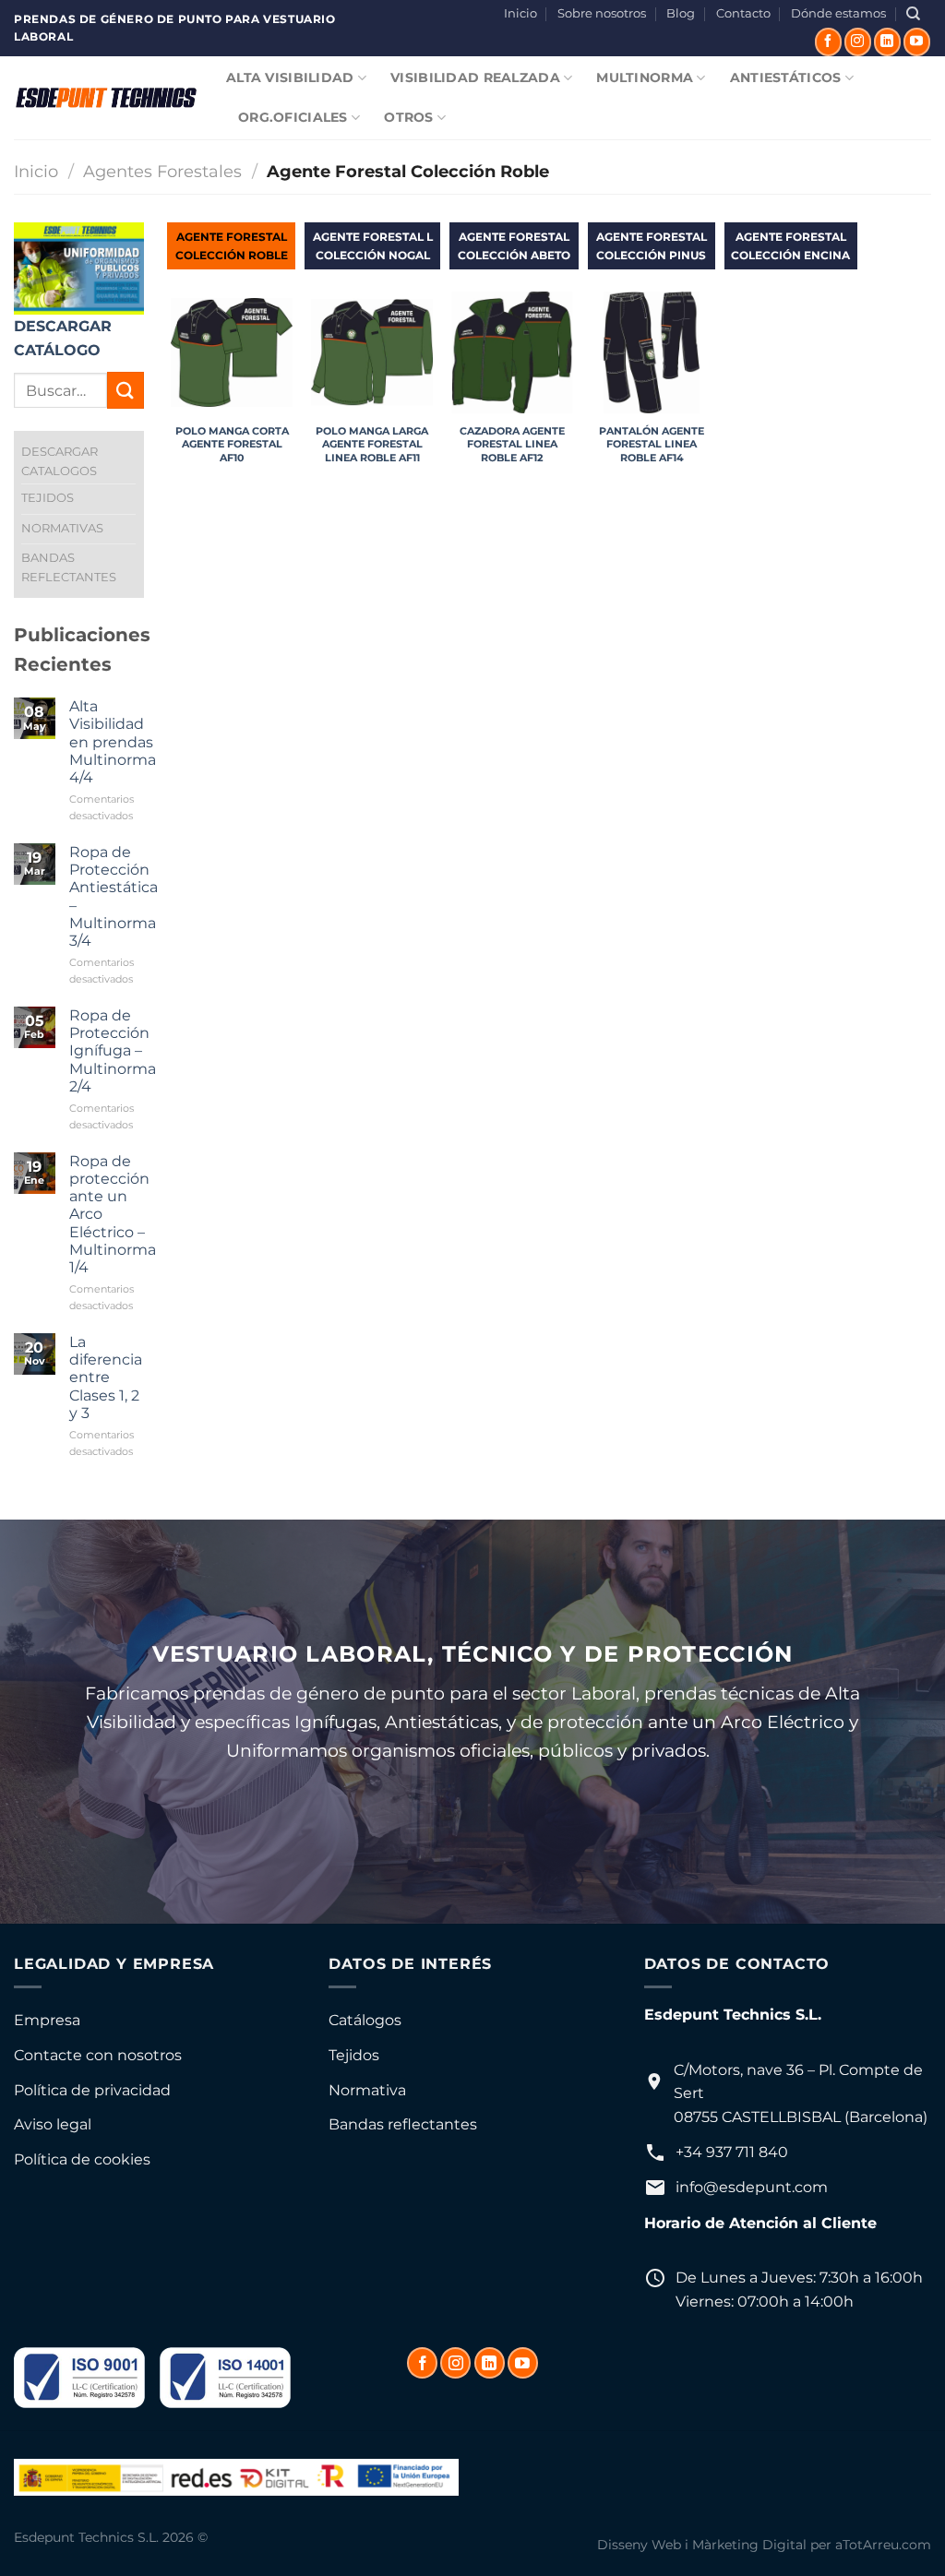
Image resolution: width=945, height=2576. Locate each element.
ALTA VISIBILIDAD (290, 78)
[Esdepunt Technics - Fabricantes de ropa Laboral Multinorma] (106, 98)
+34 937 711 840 (732, 2152)
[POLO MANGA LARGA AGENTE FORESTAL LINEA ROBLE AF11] (372, 352)
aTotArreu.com (883, 2545)
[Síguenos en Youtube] (917, 42)
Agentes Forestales (162, 171)
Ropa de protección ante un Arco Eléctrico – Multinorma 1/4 (113, 1214)
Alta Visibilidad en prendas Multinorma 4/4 (113, 742)
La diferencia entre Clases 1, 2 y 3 (106, 1377)
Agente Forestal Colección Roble (232, 245)
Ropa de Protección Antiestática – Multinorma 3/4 (114, 896)
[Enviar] (126, 390)
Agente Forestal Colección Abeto (514, 245)
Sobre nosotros (602, 13)
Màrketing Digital (749, 2545)
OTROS (408, 117)
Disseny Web (639, 2545)
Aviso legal (53, 2124)
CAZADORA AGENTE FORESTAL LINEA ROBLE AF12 (512, 444)
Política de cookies (82, 2159)
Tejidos (354, 2055)
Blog (681, 13)
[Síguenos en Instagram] (858, 42)
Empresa (47, 2020)
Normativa (367, 2090)
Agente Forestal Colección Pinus (652, 245)
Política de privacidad (92, 2090)
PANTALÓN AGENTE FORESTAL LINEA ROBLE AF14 (652, 444)
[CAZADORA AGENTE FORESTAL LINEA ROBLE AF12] (512, 352)
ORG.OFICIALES (293, 117)
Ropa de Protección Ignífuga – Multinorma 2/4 (113, 1051)
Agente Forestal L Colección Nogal (373, 245)
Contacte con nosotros (98, 2055)
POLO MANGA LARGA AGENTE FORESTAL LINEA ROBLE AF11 (372, 444)
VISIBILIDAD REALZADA (475, 78)
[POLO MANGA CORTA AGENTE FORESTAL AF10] (232, 352)
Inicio (520, 13)
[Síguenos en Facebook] (828, 42)
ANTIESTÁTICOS (786, 78)
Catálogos (365, 2020)
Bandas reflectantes (403, 2124)
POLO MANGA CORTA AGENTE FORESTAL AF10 (232, 444)
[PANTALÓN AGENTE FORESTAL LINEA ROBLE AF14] (652, 352)
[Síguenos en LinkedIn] (887, 42)
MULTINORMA (645, 78)
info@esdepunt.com (752, 2187)
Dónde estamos (838, 13)
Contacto (743, 13)
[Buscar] (913, 14)
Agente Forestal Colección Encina (790, 245)
